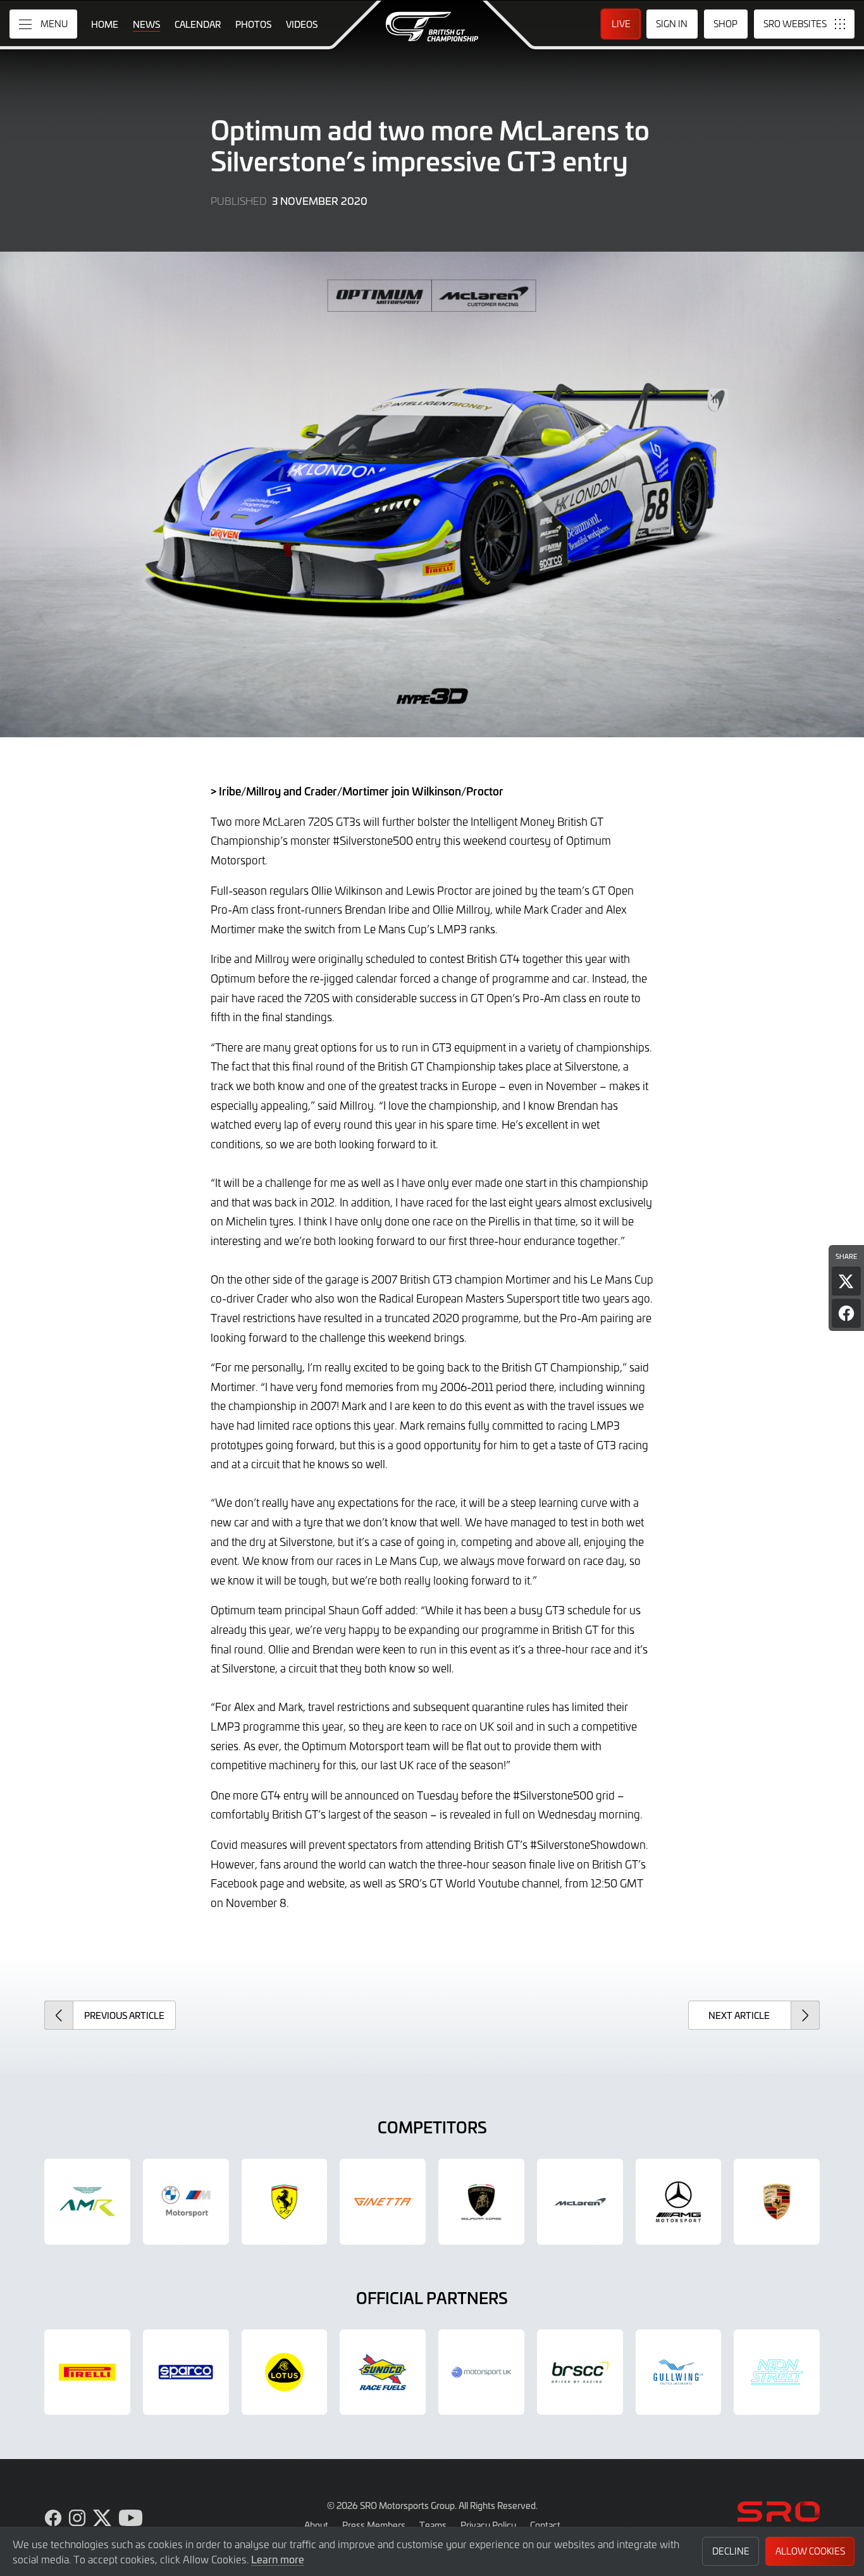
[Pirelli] (87, 2372)
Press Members (374, 2525)
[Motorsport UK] (481, 2372)
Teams (433, 2525)
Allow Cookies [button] (810, 2551)
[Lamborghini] (481, 2202)
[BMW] (186, 2202)
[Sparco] (186, 2372)
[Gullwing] (679, 2372)
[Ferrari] (285, 2202)
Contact (545, 2525)
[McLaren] (580, 2202)
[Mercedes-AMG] (679, 2202)
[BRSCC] (580, 2372)
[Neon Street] (777, 2372)
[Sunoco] (383, 2372)
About (316, 2525)
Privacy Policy (488, 2525)
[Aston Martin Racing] (87, 2202)
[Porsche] (777, 2202)
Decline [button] (731, 2551)
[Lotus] (285, 2372)
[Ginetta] (383, 2202)
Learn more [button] (278, 2559)
